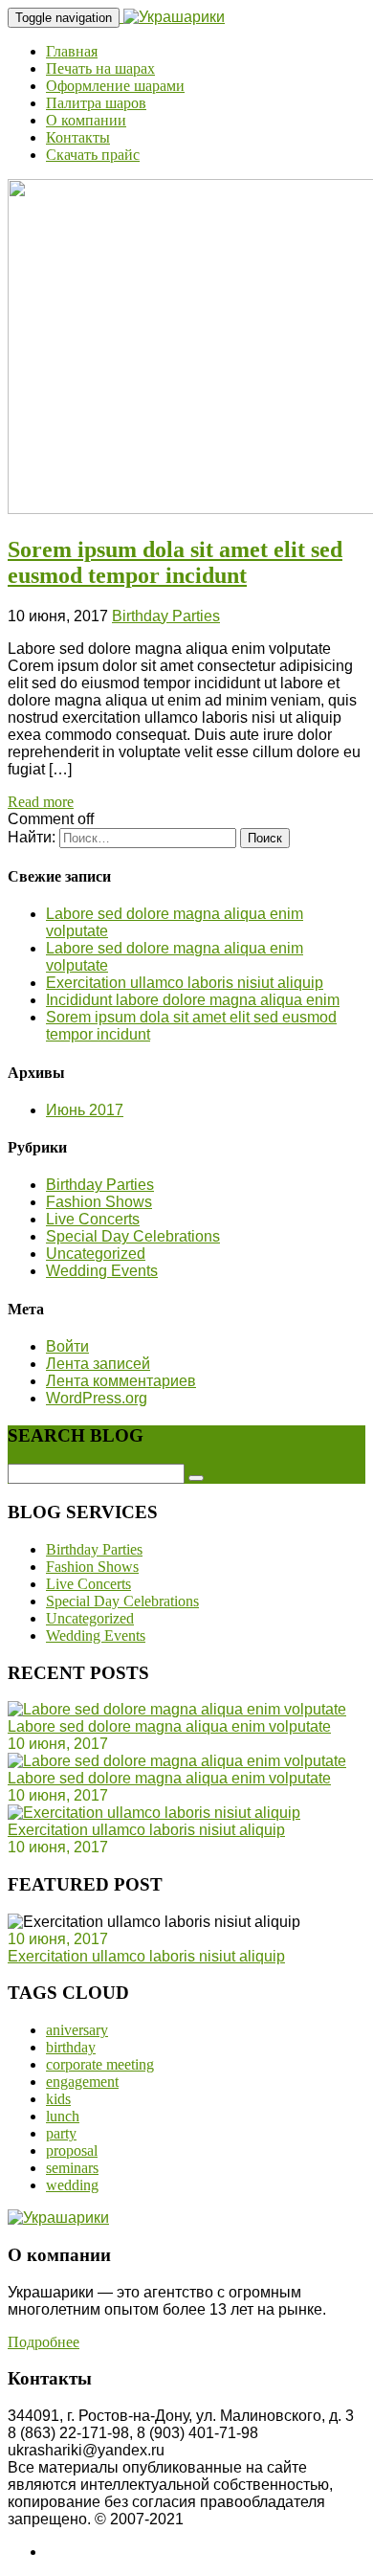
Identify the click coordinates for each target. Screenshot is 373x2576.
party (61, 2133)
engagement (82, 2082)
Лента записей (98, 1364)
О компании (86, 120)
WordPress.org (97, 1398)
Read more (41, 802)
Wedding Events (102, 1271)
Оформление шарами (115, 86)
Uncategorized (96, 1254)
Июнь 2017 (85, 1110)
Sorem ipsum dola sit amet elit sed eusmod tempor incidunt (175, 562)
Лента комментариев (121, 1381)
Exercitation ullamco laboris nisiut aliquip (185, 983)
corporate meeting (100, 2064)
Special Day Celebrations (133, 1236)
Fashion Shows (99, 1202)
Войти (67, 1346)
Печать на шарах (100, 68)
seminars (72, 2168)
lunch (63, 2116)
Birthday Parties (166, 616)
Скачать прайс (93, 155)
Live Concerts (93, 1219)
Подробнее (44, 2342)
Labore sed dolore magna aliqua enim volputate (169, 1726)
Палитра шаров (96, 103)
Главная (72, 51)
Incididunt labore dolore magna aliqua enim (193, 1000)
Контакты (78, 137)
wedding (72, 2185)
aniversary (77, 2030)
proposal (72, 2150)
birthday (71, 2047)
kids (58, 2099)
